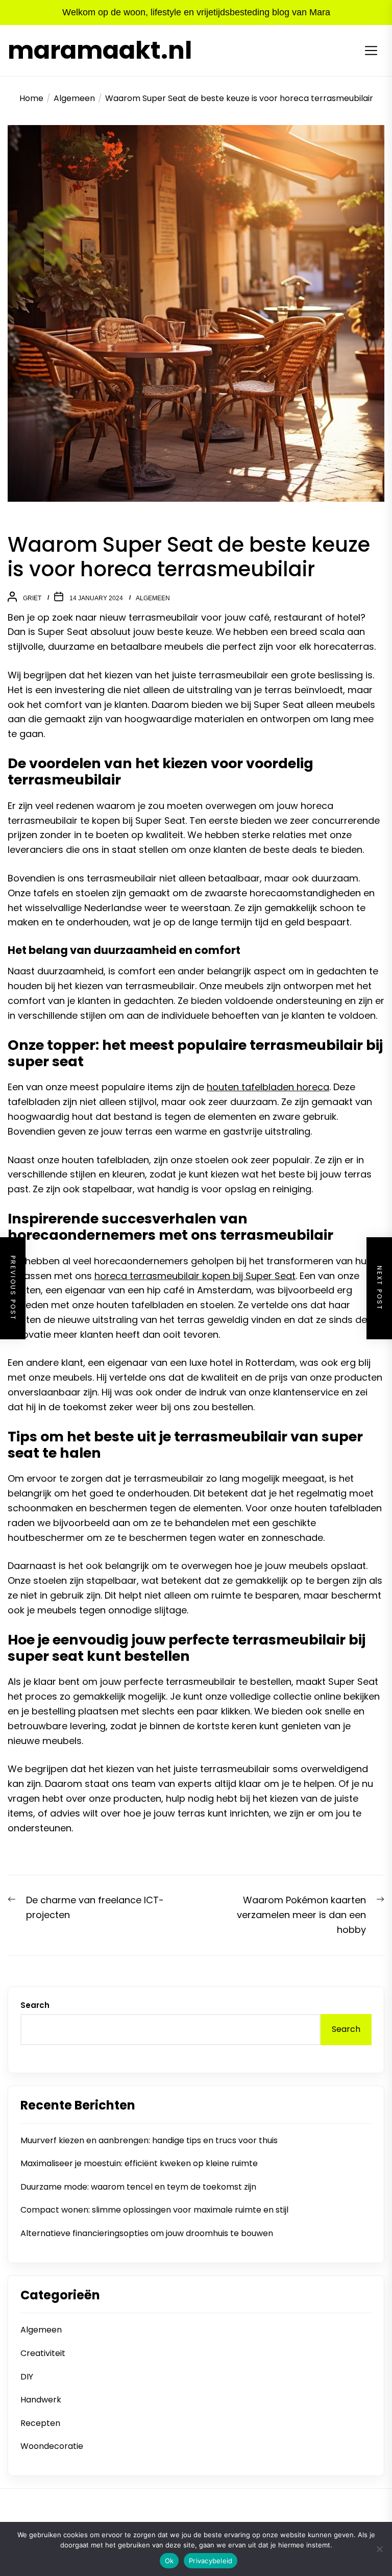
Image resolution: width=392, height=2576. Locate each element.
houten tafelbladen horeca (268, 1087)
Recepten (40, 2423)
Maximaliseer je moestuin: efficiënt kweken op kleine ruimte (139, 2163)
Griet (32, 598)
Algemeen (153, 598)
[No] (379, 2549)
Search (35, 2005)
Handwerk (41, 2400)
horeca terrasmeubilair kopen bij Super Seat (195, 1276)
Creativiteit (43, 2353)
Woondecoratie (52, 2446)
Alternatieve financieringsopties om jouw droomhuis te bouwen (147, 2233)
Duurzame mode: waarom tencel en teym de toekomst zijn (138, 2187)
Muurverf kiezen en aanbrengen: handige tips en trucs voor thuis (149, 2140)
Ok (169, 2561)
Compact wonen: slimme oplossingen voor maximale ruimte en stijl (154, 2210)
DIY (27, 2377)
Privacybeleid (211, 2561)
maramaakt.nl (100, 51)
